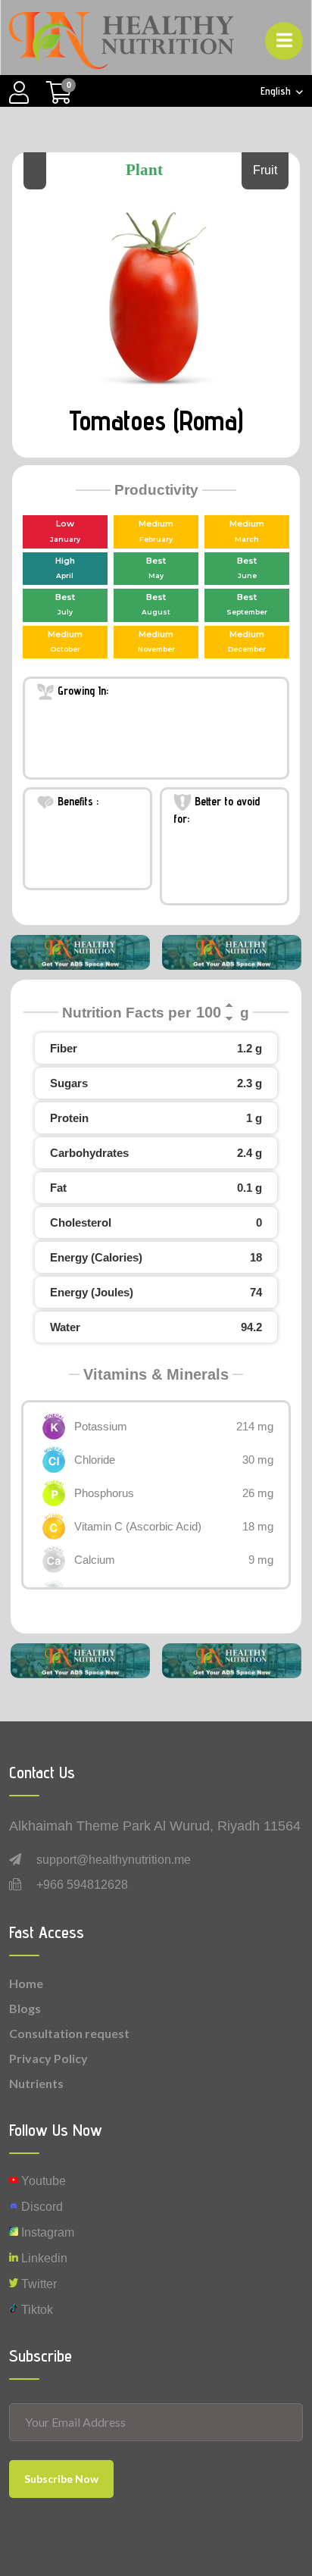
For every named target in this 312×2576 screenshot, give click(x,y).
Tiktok (36, 2310)
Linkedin (43, 2258)
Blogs (25, 2008)
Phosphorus (104, 1493)
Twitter (37, 2284)
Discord (41, 2207)
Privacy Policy (48, 2058)
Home (26, 1983)
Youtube (42, 2181)
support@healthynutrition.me (114, 1860)
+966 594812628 (82, 1885)
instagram (46, 2232)
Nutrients (36, 2083)
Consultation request (69, 2033)
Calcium (95, 1560)
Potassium (101, 1426)
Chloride (95, 1460)
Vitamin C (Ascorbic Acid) (138, 1526)
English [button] (277, 91)
